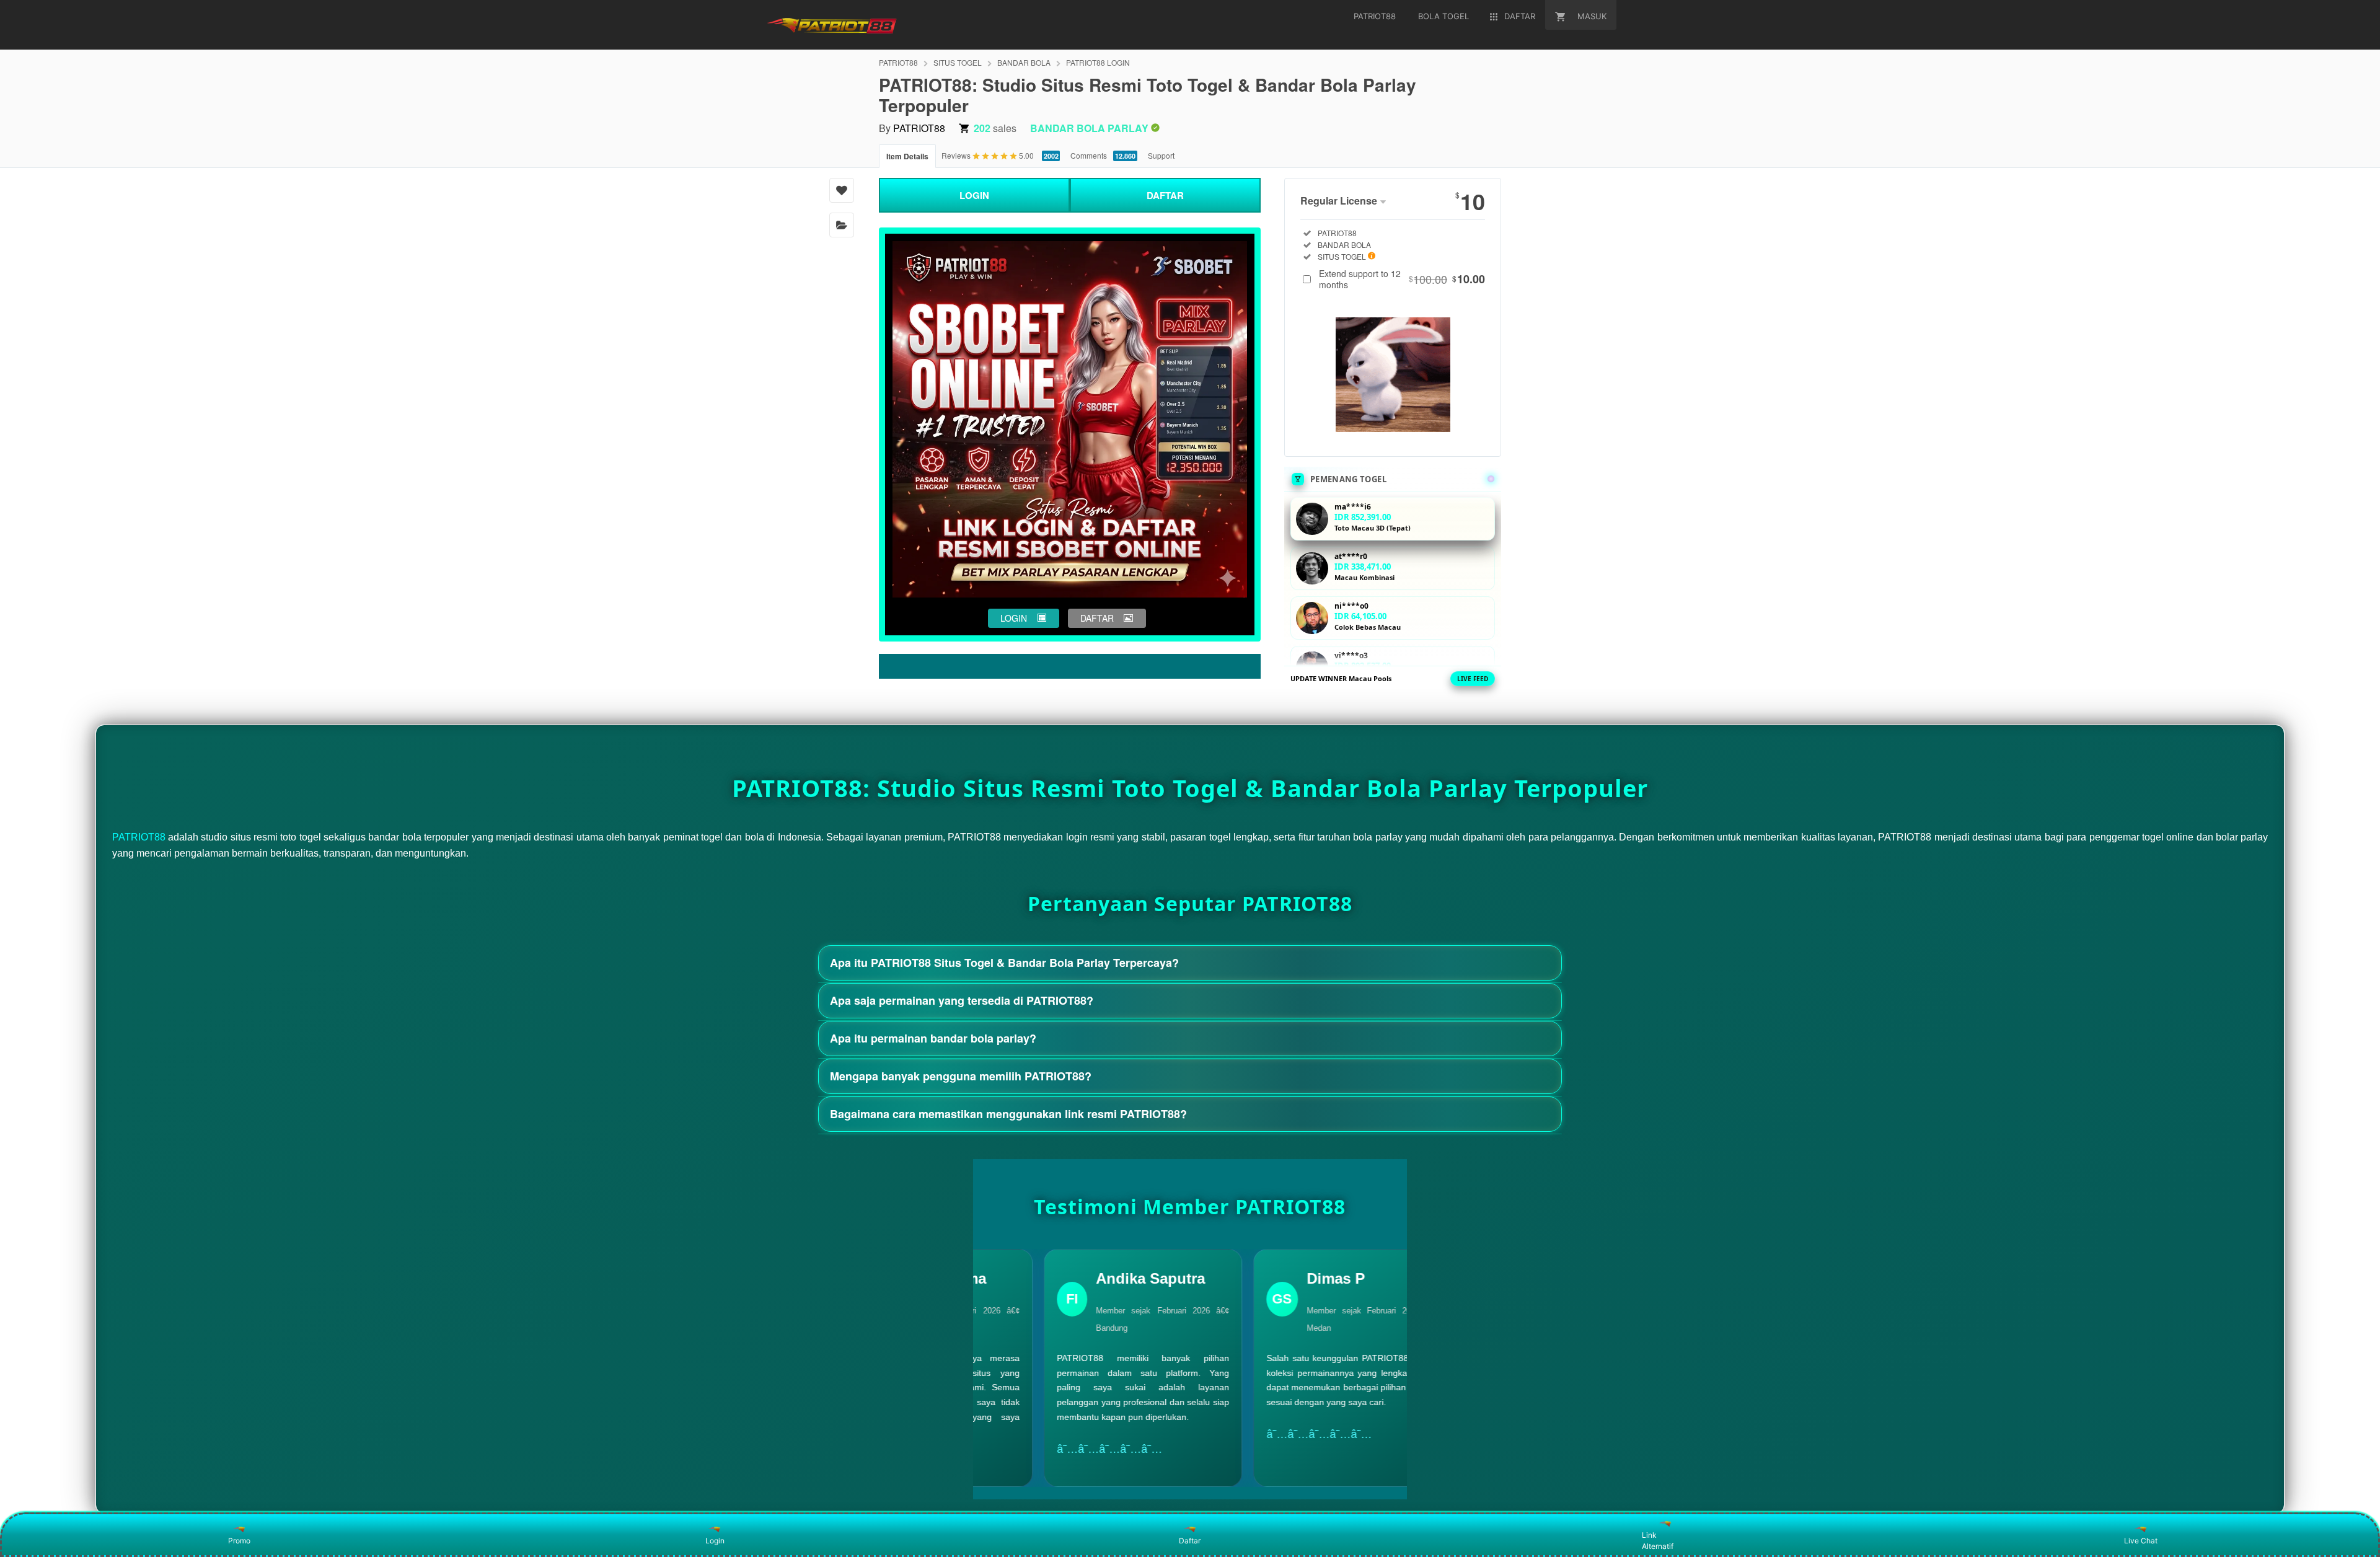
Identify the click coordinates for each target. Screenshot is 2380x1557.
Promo (239, 1541)
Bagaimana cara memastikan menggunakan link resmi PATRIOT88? (1008, 1114)
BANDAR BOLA (1024, 62)
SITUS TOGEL (958, 62)
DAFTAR (1165, 195)
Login (715, 1541)
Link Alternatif (1658, 1541)
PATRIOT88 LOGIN (1098, 62)
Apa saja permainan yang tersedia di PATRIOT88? (962, 1000)
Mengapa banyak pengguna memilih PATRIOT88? (961, 1076)
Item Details (907, 156)
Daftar (1190, 1541)
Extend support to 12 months (1402, 279)
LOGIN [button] (1014, 618)
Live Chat (2141, 1541)
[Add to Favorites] (842, 190)
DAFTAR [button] (1097, 618)
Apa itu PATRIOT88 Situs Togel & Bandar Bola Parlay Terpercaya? (1004, 963)
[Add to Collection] (842, 225)
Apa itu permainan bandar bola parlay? (933, 1038)
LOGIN (974, 195)
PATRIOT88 (898, 62)
